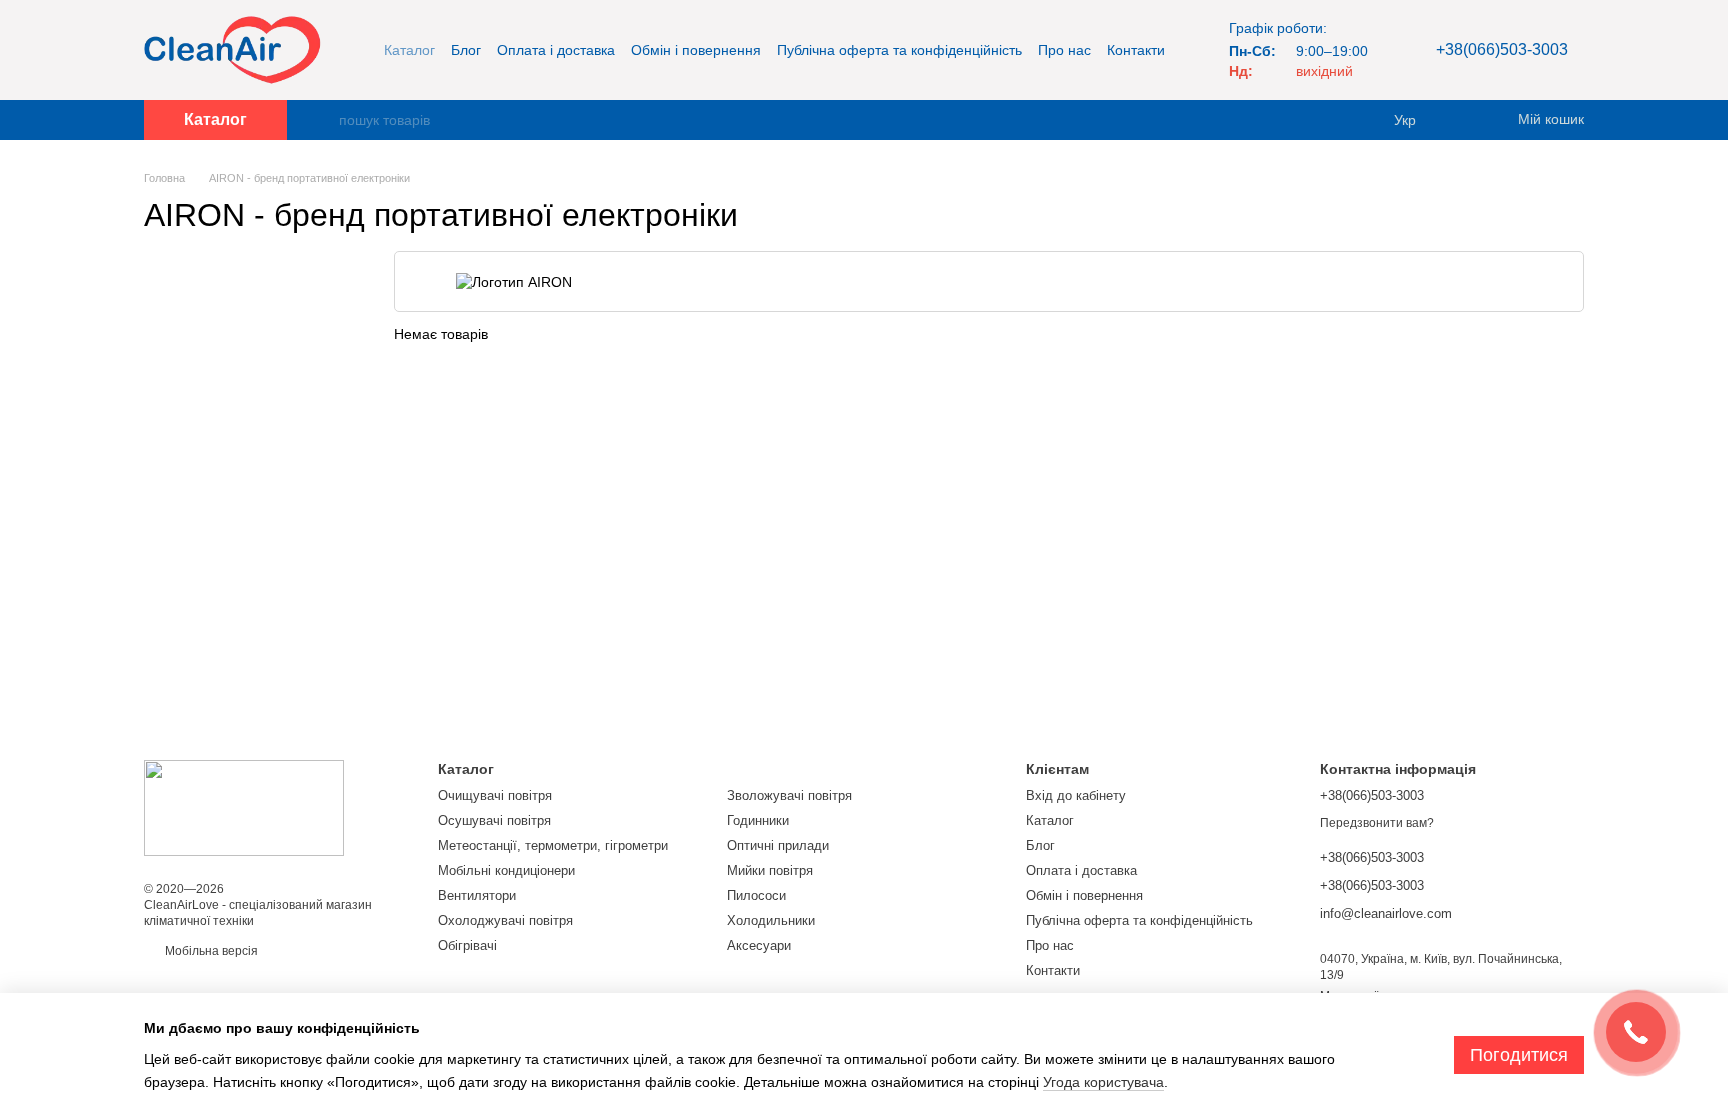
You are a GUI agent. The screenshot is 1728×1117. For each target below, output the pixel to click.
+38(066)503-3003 (1502, 49)
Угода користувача (1103, 1082)
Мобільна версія (210, 951)
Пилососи (756, 895)
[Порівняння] (1464, 120)
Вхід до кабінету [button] (1076, 795)
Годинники (758, 820)
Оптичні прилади (778, 845)
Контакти (1136, 50)
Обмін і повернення (696, 50)
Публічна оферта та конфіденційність (899, 50)
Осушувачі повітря (494, 820)
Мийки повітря (770, 870)
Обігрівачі (467, 945)
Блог (466, 50)
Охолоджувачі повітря (505, 920)
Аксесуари (759, 945)
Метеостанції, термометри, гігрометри (553, 845)
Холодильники (771, 920)
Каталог (409, 50)
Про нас (1064, 50)
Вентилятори (477, 895)
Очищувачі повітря (495, 795)
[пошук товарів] (323, 120)
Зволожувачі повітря (789, 795)
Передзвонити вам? (1377, 823)
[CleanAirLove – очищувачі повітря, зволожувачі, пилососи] (244, 807)
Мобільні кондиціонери (506, 870)
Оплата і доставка (556, 50)
